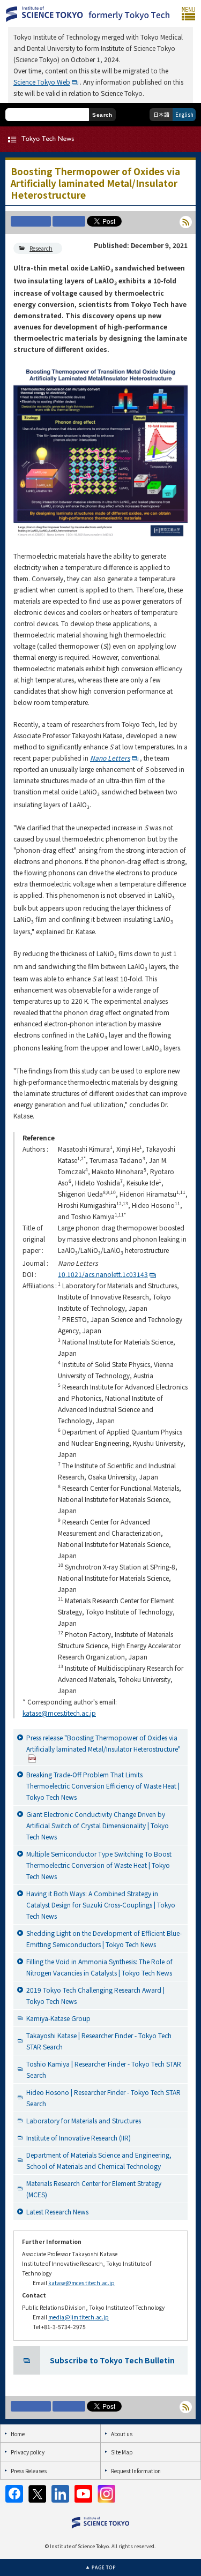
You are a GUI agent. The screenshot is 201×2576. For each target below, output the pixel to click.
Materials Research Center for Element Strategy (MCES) (94, 2189)
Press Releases (29, 2471)
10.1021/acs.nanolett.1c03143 (103, 1274)
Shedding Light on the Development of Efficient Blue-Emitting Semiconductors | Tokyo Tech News (104, 1939)
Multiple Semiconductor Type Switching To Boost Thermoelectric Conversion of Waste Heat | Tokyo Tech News (99, 1865)
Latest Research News (57, 2211)
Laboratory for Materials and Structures (84, 2120)
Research (41, 248)
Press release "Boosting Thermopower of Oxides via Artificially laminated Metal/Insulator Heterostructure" (103, 1743)
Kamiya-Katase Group (58, 2018)
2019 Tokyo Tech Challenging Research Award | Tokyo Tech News (95, 1995)
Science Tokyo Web (42, 82)
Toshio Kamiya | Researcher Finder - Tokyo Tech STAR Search (104, 2069)
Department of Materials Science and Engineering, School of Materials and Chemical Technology (99, 2160)
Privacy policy (28, 2452)
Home (18, 2434)
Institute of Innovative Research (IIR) (79, 2138)
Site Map (122, 2452)
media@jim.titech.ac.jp (79, 2317)
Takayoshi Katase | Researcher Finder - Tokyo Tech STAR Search (99, 2041)
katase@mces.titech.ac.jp (59, 1713)
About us (122, 2434)
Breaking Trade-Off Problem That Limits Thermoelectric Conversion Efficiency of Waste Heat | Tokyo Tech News (103, 1786)
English (184, 114)
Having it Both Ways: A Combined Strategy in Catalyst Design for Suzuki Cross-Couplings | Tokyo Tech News (101, 1905)
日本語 (161, 114)
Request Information (136, 2471)
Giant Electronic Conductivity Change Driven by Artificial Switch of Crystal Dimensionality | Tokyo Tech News (98, 1825)
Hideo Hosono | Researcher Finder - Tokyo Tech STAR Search (103, 2098)
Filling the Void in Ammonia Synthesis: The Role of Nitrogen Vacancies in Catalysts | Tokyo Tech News (99, 1967)
